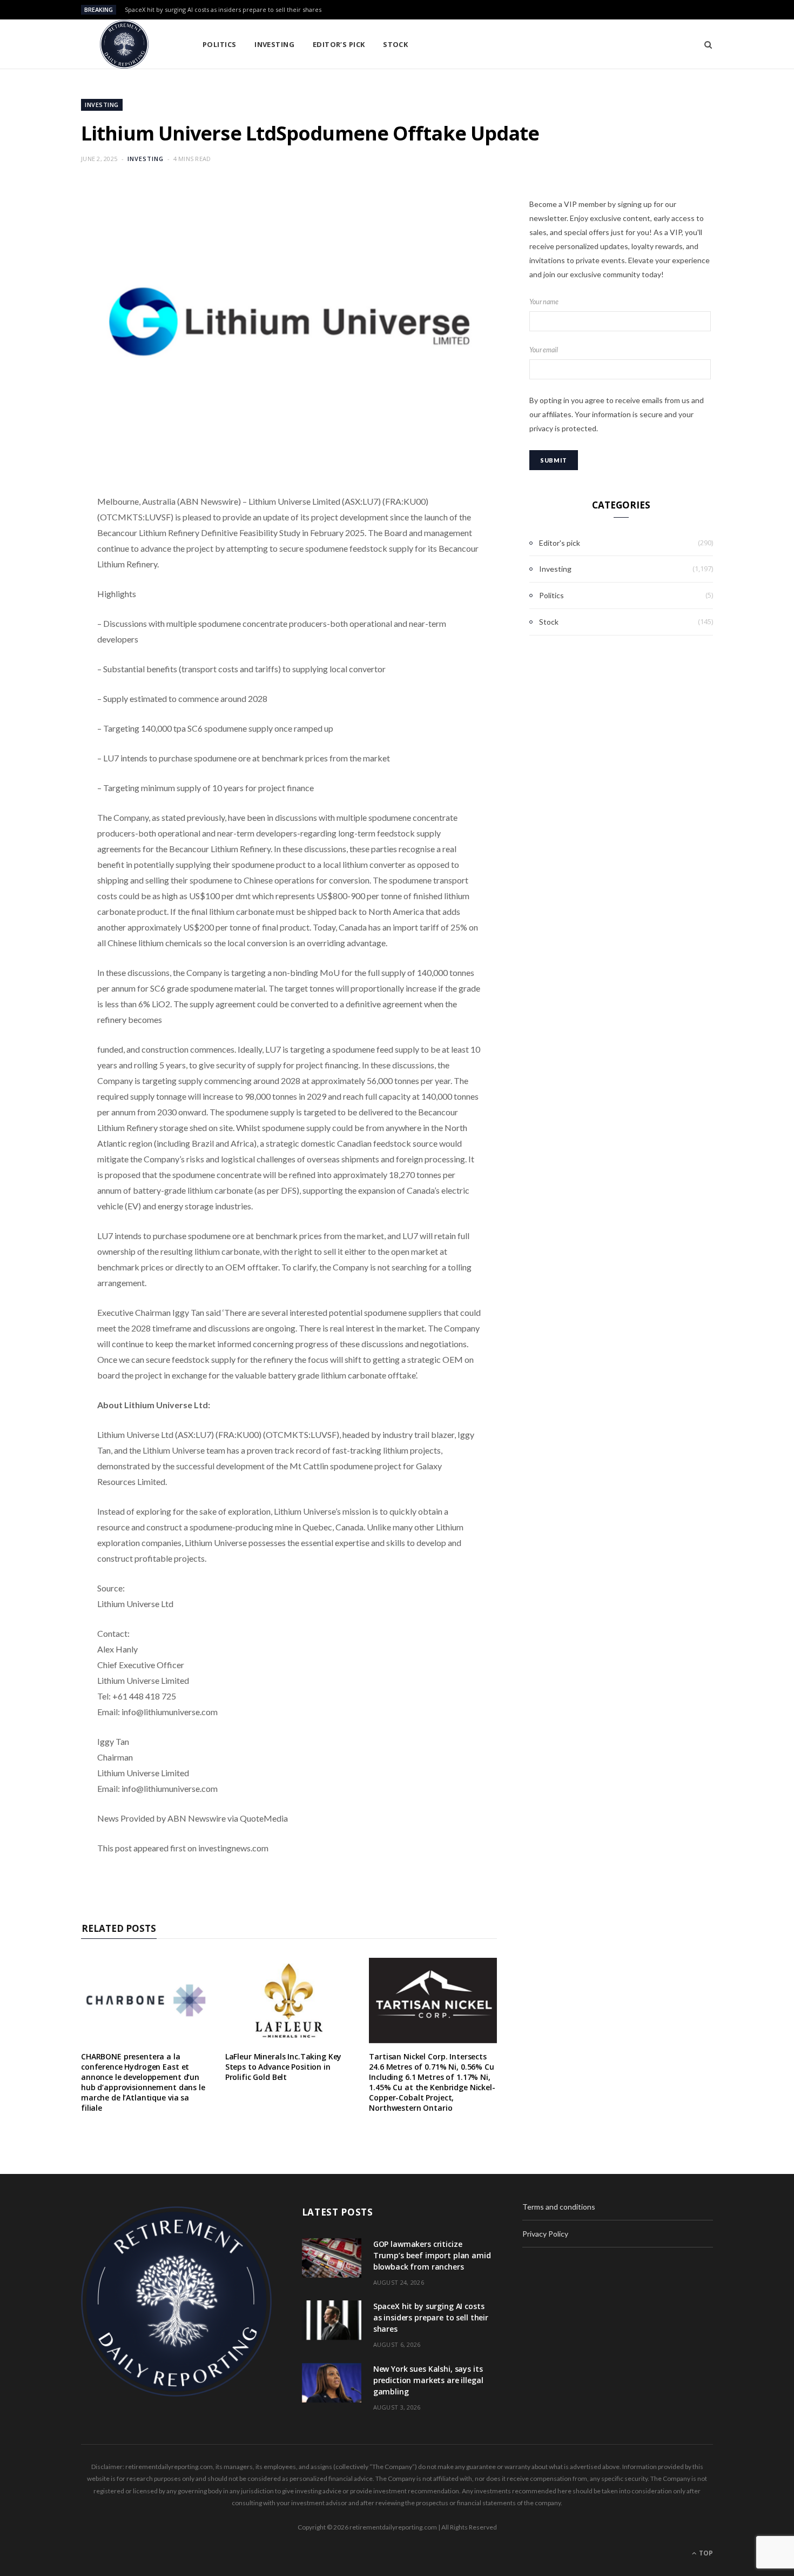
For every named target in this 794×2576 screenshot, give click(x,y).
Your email (544, 350)
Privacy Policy (545, 2234)
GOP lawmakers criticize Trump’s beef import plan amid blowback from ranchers (432, 2255)
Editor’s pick (339, 44)
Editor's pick (560, 543)
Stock (395, 44)
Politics (220, 44)
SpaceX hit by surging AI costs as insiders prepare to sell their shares (223, 10)
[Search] (705, 44)
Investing (274, 44)
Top (705, 2553)
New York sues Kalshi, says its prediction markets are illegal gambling (428, 2380)
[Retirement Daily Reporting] (124, 44)
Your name (544, 302)
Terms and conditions (559, 2207)
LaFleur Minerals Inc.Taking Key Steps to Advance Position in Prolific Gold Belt (284, 2067)
